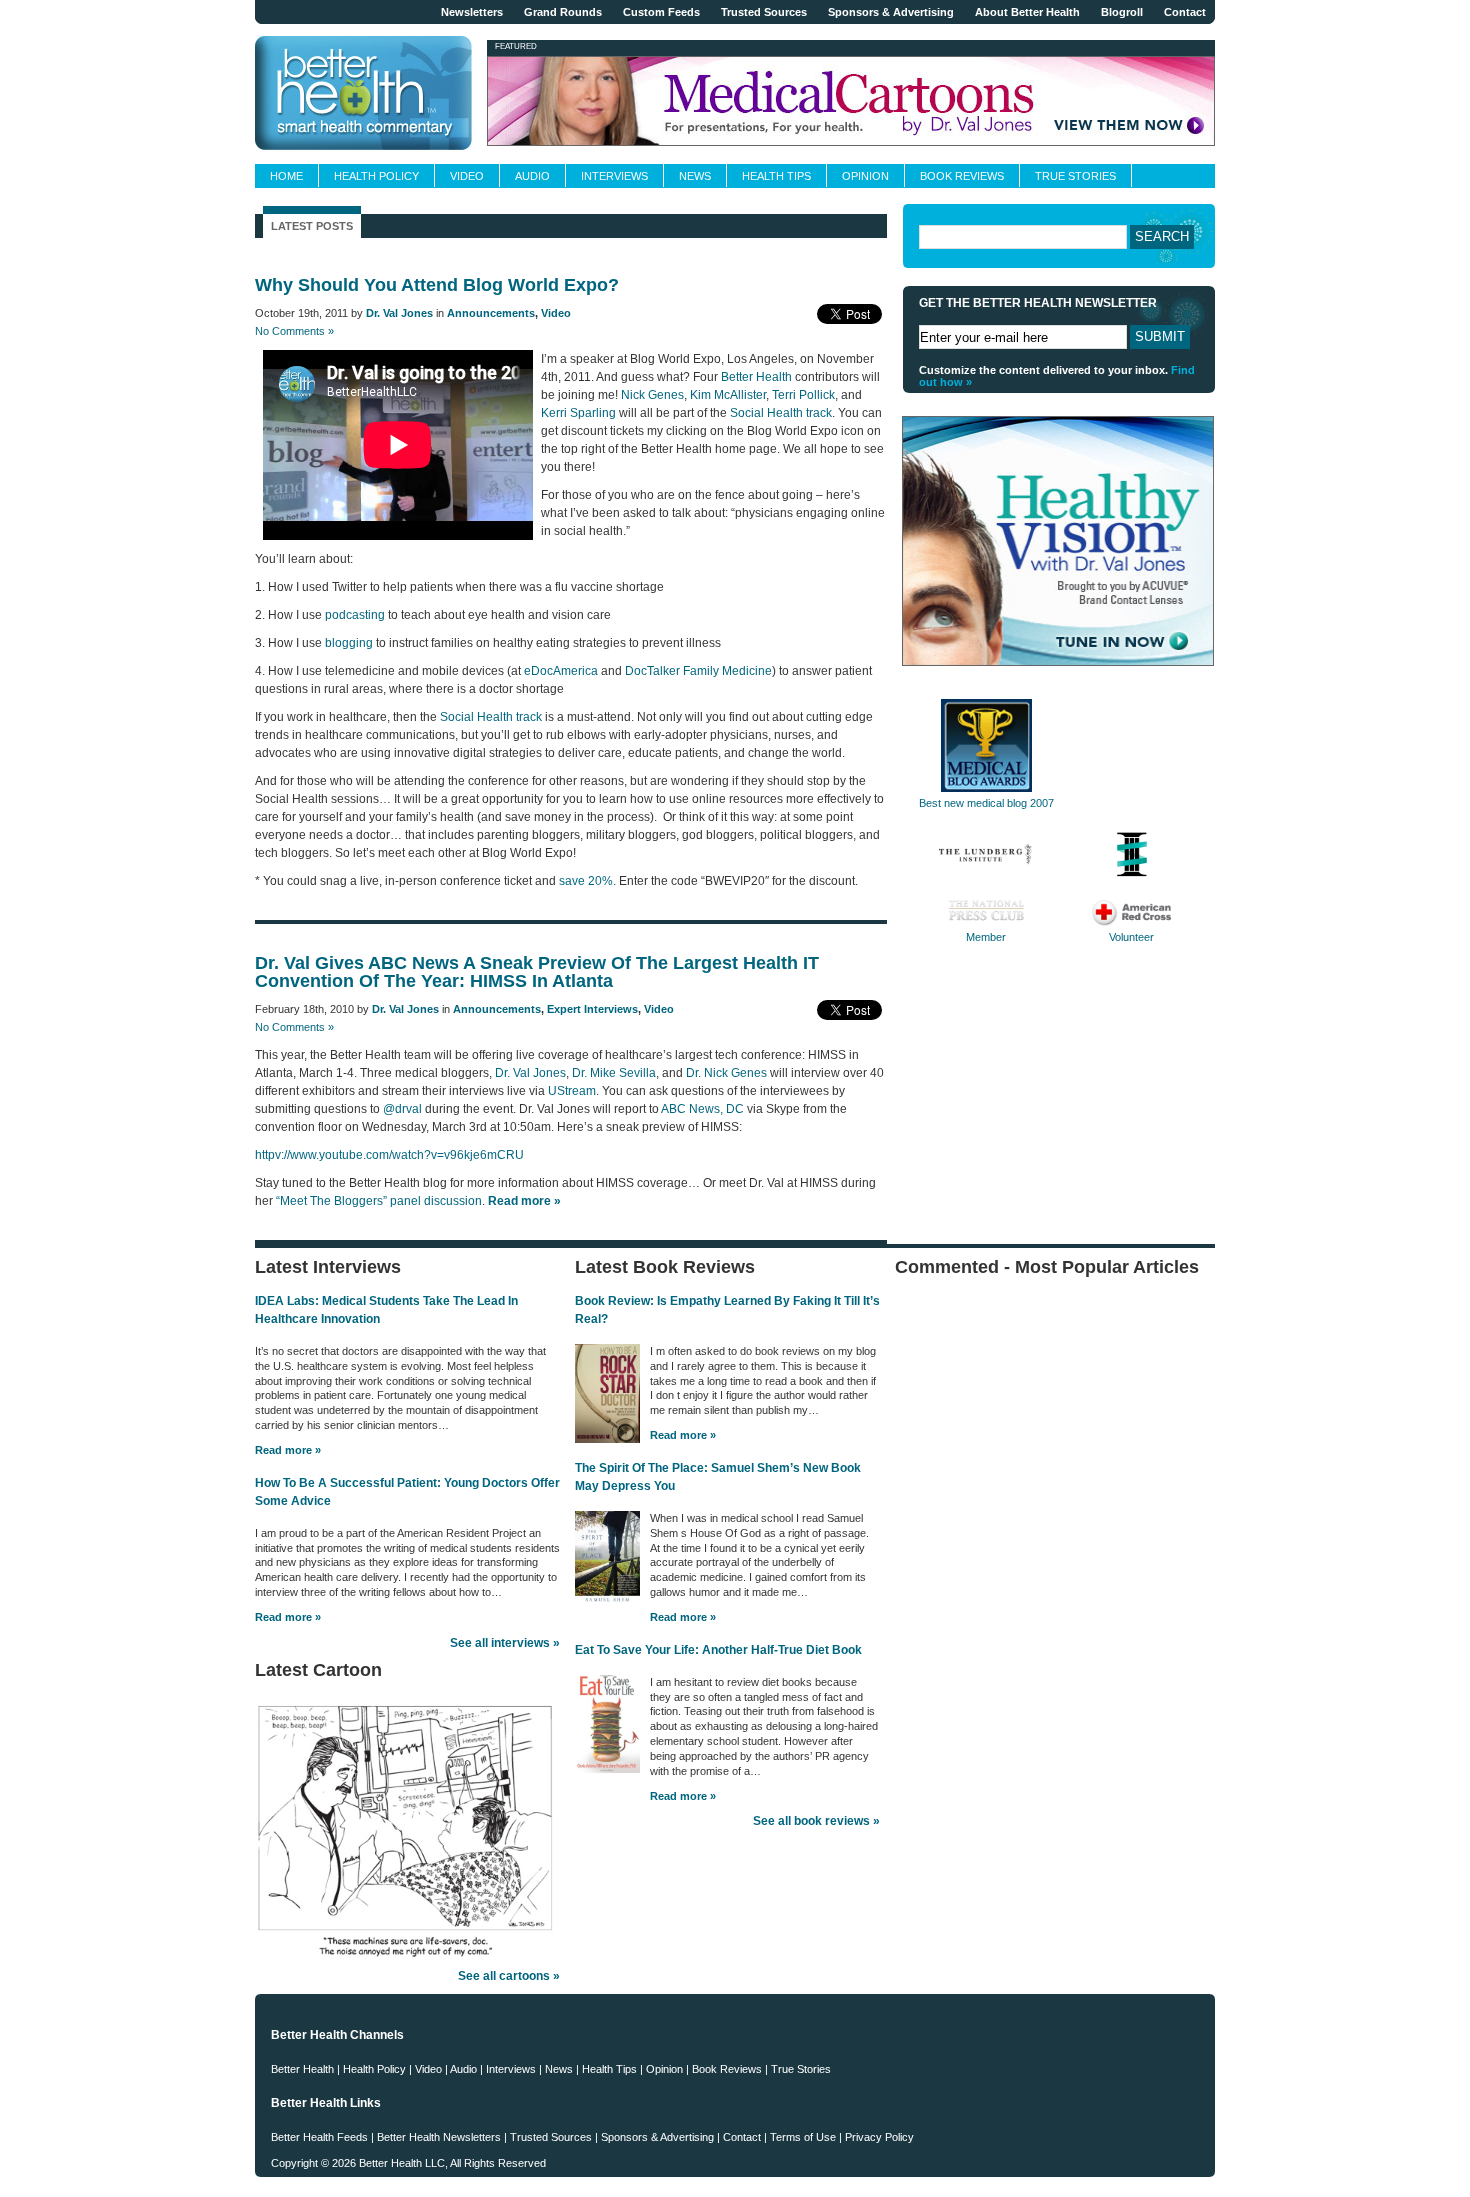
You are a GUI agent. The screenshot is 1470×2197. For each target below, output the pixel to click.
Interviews (614, 176)
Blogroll (1122, 12)
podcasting (355, 615)
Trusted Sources (764, 12)
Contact (1185, 12)
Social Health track (781, 413)
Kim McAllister (728, 395)
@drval (402, 1109)
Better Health (756, 377)
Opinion (865, 176)
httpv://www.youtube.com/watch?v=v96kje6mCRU (389, 1155)
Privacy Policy (879, 2137)
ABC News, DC (702, 1109)
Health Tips (776, 176)
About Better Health (1027, 12)
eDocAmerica (561, 671)
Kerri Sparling (578, 413)
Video (467, 176)
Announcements (491, 313)
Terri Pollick (803, 395)
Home (286, 176)
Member (986, 937)
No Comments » (294, 331)
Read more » (288, 1450)
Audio (532, 176)
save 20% (586, 881)
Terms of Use (803, 2137)
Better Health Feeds (319, 2137)
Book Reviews (962, 176)
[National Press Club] (986, 922)
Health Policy (376, 176)
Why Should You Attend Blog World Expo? (437, 285)
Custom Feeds (661, 12)
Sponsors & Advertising (891, 12)
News (695, 176)
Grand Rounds (563, 12)
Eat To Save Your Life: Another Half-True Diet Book (718, 1650)
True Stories (1075, 176)
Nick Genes (652, 395)
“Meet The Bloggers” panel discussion (379, 1201)
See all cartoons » (509, 1976)
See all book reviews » (816, 1821)
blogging (349, 643)
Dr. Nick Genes (726, 1073)
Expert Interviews (592, 1009)
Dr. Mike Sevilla (614, 1073)
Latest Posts (312, 226)
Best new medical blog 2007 (986, 803)
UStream (572, 1091)
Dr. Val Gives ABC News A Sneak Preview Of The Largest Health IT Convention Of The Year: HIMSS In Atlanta (537, 972)
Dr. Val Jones (399, 313)
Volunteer (1131, 937)
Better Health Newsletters (439, 2137)
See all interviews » (505, 1643)
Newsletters (472, 12)
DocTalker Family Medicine (698, 671)
